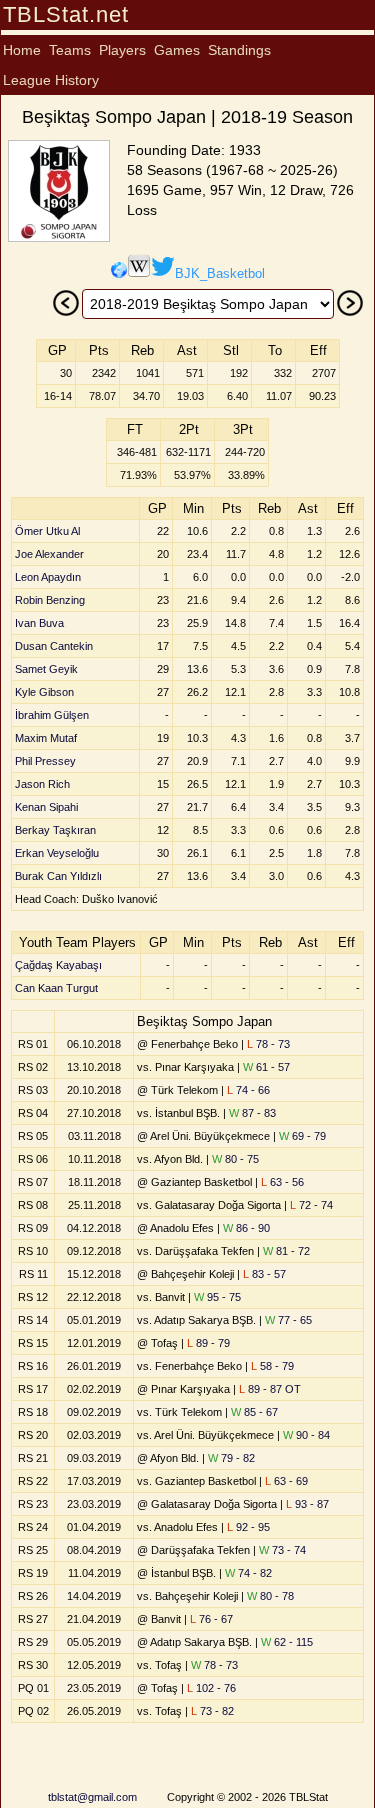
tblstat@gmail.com (92, 1797)
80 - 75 (235, 1159)
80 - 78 (270, 1596)
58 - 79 (272, 1366)
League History (51, 80)
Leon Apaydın (48, 577)
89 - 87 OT (270, 1389)
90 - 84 (306, 1435)
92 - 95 (248, 1527)
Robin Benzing (50, 600)
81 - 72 (286, 1251)
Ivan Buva (39, 623)
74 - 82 (248, 1573)
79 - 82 (231, 1458)
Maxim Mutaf (46, 738)
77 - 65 (288, 1320)
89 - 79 (208, 1343)
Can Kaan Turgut (56, 988)
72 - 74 (311, 1205)
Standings (239, 50)
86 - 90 (246, 1228)
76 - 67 (211, 1619)
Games (177, 50)
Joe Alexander (49, 554)
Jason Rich (42, 784)
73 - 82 (212, 1711)
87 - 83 (252, 1113)
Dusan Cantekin (54, 646)
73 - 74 (282, 1550)
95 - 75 (217, 1297)
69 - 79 (302, 1136)
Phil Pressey (45, 761)
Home (22, 50)
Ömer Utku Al (47, 531)
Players (122, 50)
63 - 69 (286, 1481)
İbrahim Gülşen (52, 715)
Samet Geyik (46, 669)
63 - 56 (282, 1182)
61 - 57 (266, 1067)
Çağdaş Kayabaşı (58, 965)
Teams (70, 50)
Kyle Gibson (44, 692)
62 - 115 (287, 1642)
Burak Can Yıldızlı (58, 876)
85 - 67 (254, 1412)
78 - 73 (268, 1044)
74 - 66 (248, 1090)
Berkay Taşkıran (55, 830)
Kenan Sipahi (46, 807)
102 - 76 (211, 1688)
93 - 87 (307, 1504)
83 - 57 (264, 1274)
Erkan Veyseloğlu (57, 853)
